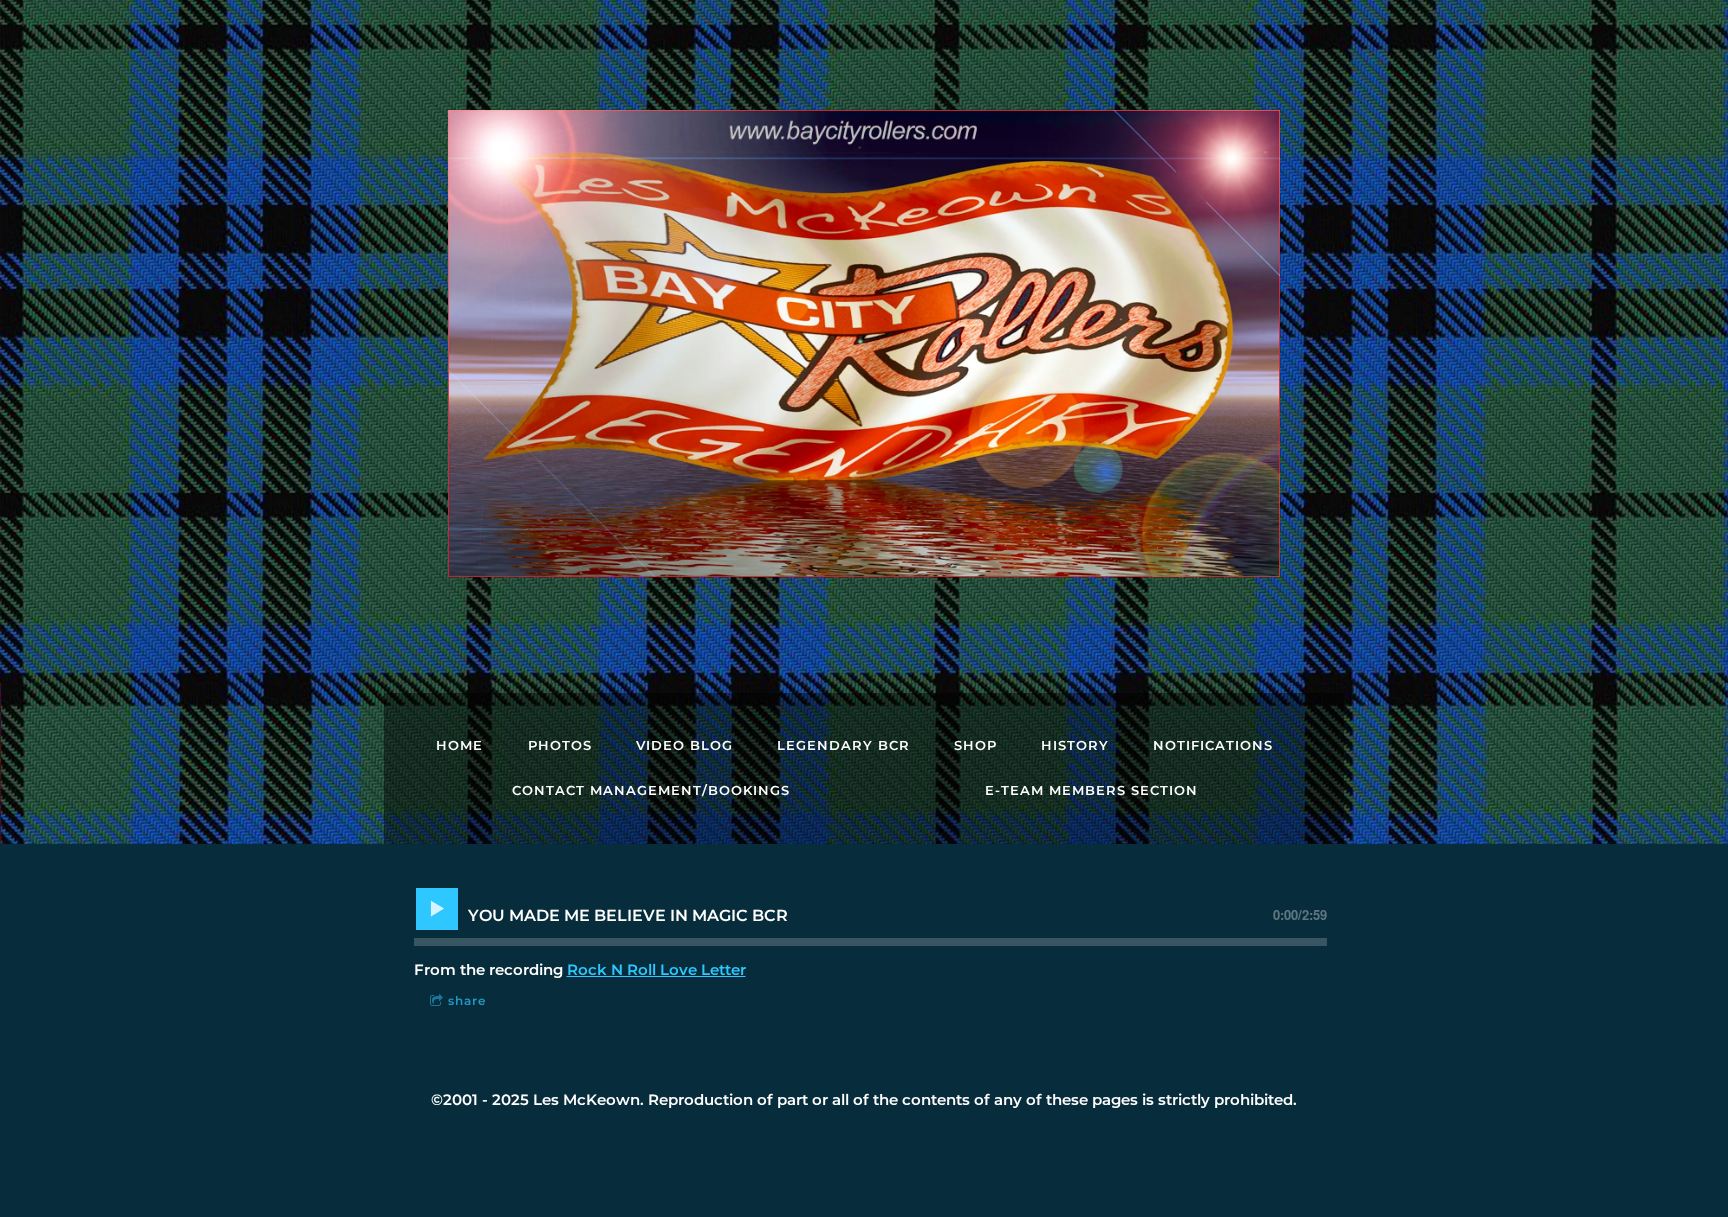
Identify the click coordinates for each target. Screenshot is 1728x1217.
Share (467, 1000)
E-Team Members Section (1091, 790)
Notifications (1213, 745)
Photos (560, 745)
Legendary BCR (843, 745)
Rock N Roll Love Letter (656, 969)
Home (459, 745)
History (1075, 745)
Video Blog (684, 745)
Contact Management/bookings (651, 790)
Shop (975, 745)
